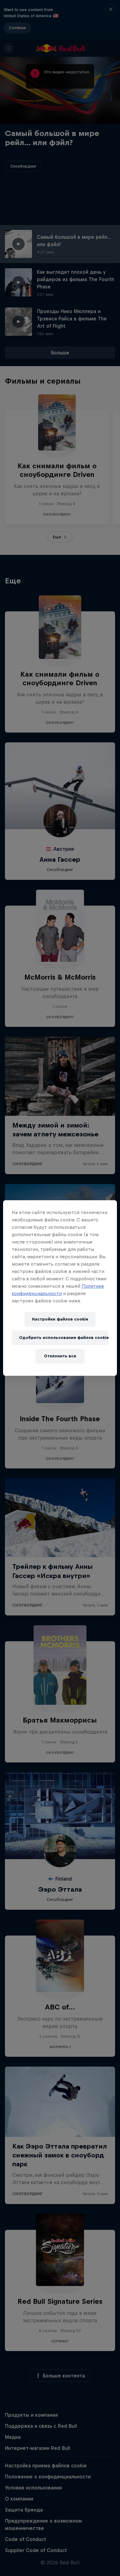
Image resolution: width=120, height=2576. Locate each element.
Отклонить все (60, 1356)
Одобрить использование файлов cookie (64, 1338)
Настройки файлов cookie (60, 1319)
